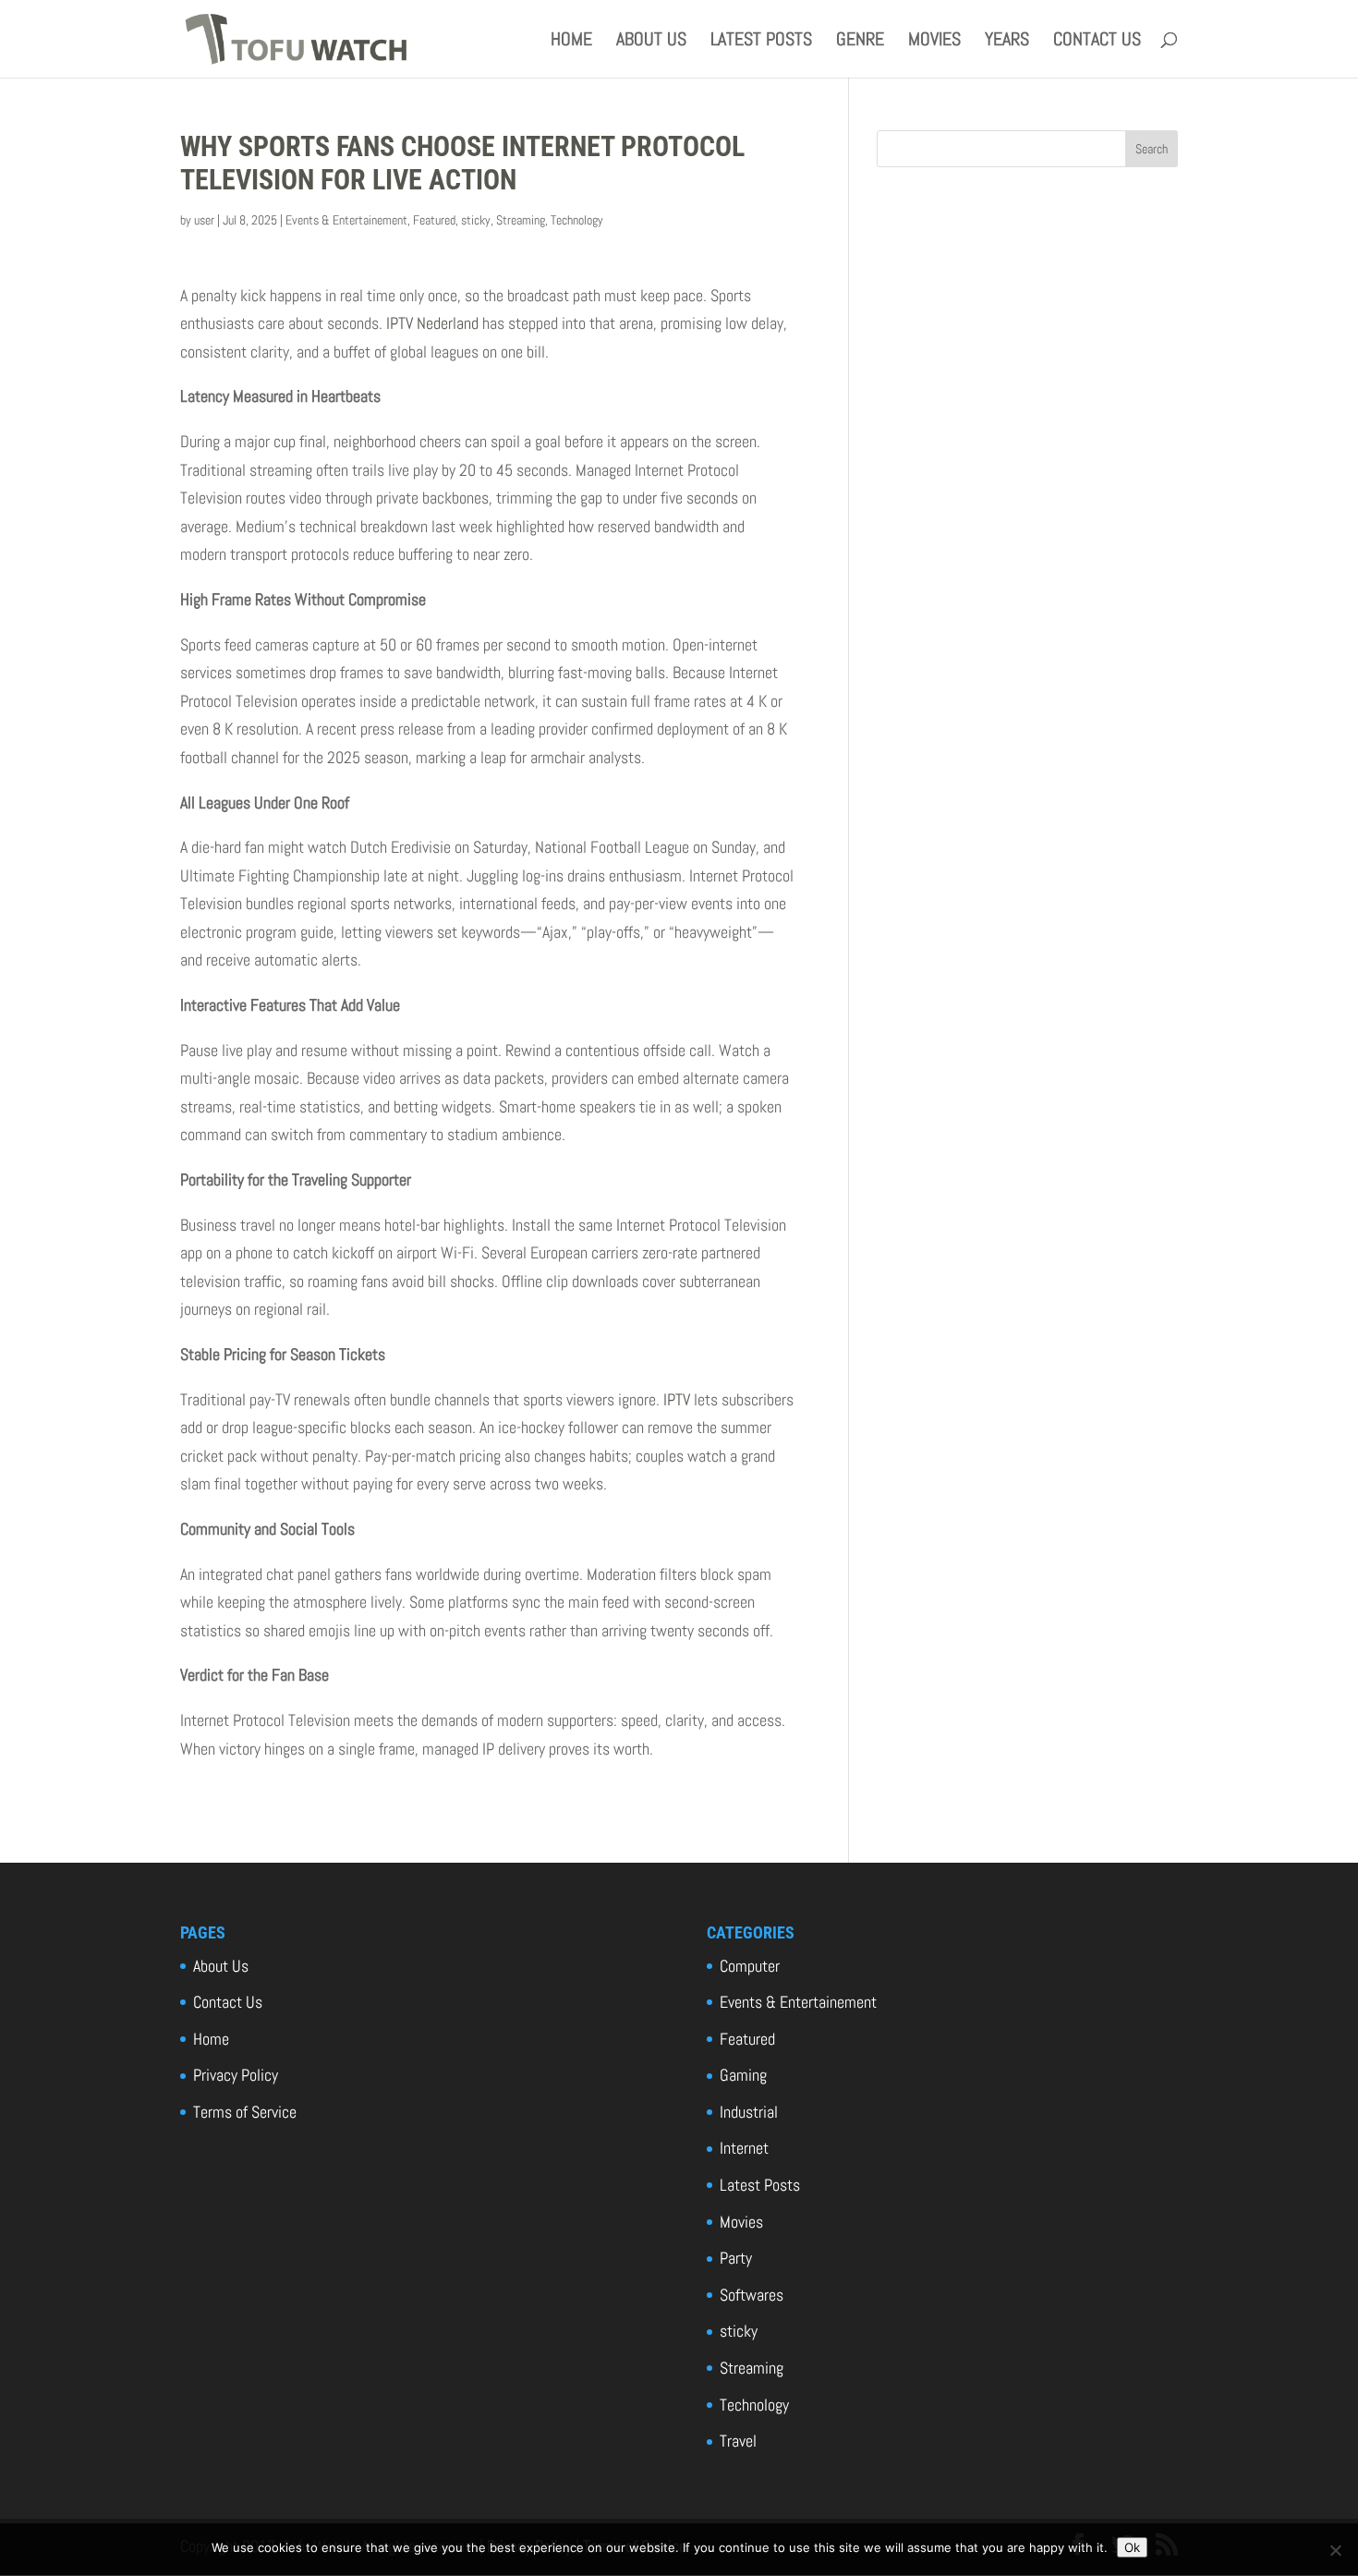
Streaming (521, 220)
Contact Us (1097, 42)
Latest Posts (761, 42)
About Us (651, 42)
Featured (434, 220)
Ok (1132, 2547)
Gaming (743, 2075)
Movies (934, 42)
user (204, 220)
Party (736, 2258)
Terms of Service (245, 2112)
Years (1007, 42)
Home (571, 42)
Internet (744, 2148)
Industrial (749, 2112)
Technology (577, 220)
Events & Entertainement (346, 220)
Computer (750, 1966)
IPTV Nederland (432, 323)
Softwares (752, 2295)
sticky (476, 220)
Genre (860, 42)
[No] (1335, 2550)
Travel (738, 2441)
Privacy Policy (236, 2075)
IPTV (677, 1399)
